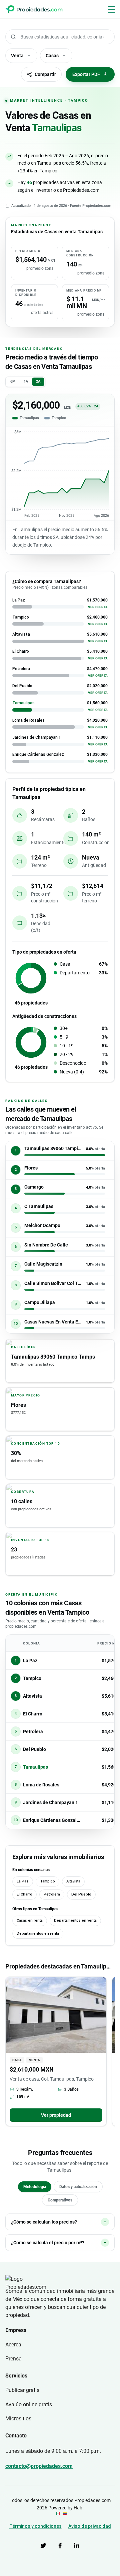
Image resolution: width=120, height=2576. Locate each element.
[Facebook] (60, 2546)
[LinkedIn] (77, 2546)
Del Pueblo (81, 1894)
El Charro (24, 1894)
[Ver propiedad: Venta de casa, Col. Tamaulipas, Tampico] (56, 2015)
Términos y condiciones (35, 2526)
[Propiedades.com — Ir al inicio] (34, 9)
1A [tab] (26, 381)
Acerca (13, 2345)
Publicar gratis (22, 2390)
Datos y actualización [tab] (78, 2187)
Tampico (47, 1881)
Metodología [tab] (35, 2187)
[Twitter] (43, 2546)
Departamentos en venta (75, 1920)
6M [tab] (13, 381)
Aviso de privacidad (90, 2526)
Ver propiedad (56, 2115)
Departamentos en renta (38, 1934)
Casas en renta (30, 1920)
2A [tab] (38, 381)
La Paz (23, 1881)
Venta (17, 56)
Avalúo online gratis (29, 2404)
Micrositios (18, 2419)
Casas (52, 56)
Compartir (45, 74)
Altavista (73, 1881)
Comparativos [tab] (60, 2200)
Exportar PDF (86, 74)
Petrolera (52, 1894)
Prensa (13, 2359)
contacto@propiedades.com (39, 2466)
